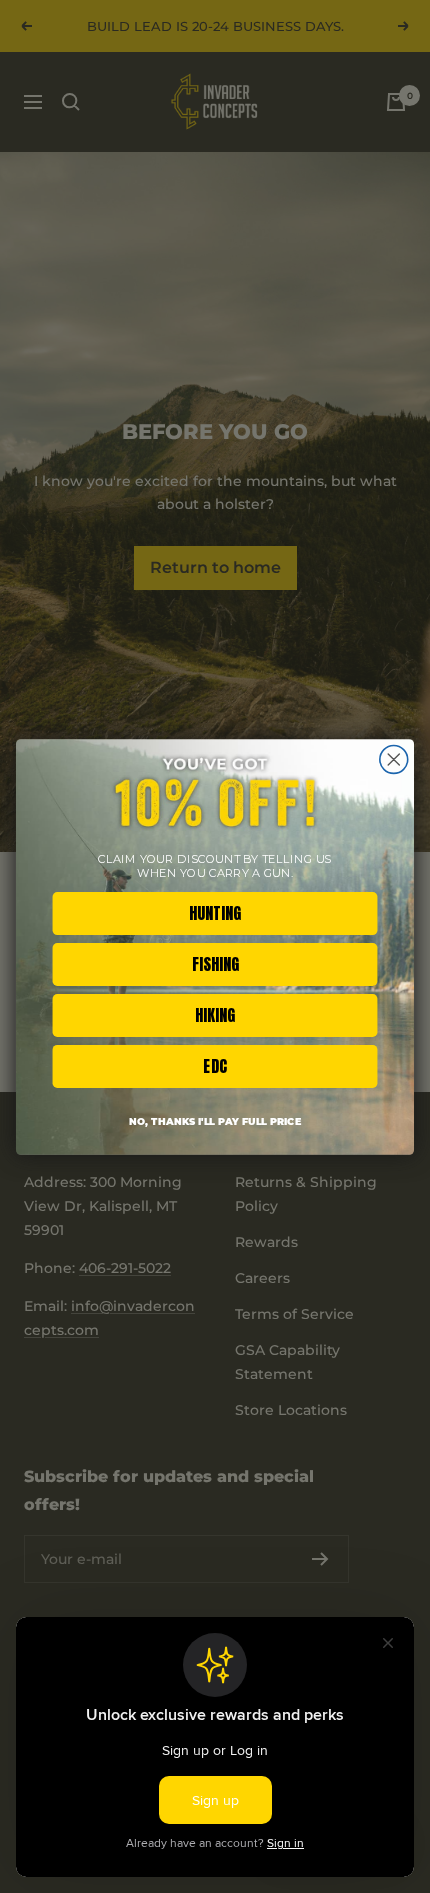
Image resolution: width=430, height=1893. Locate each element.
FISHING (215, 963)
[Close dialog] (394, 759)
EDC (214, 1065)
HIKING (215, 1014)
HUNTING (215, 912)
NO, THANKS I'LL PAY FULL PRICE (215, 1121)
